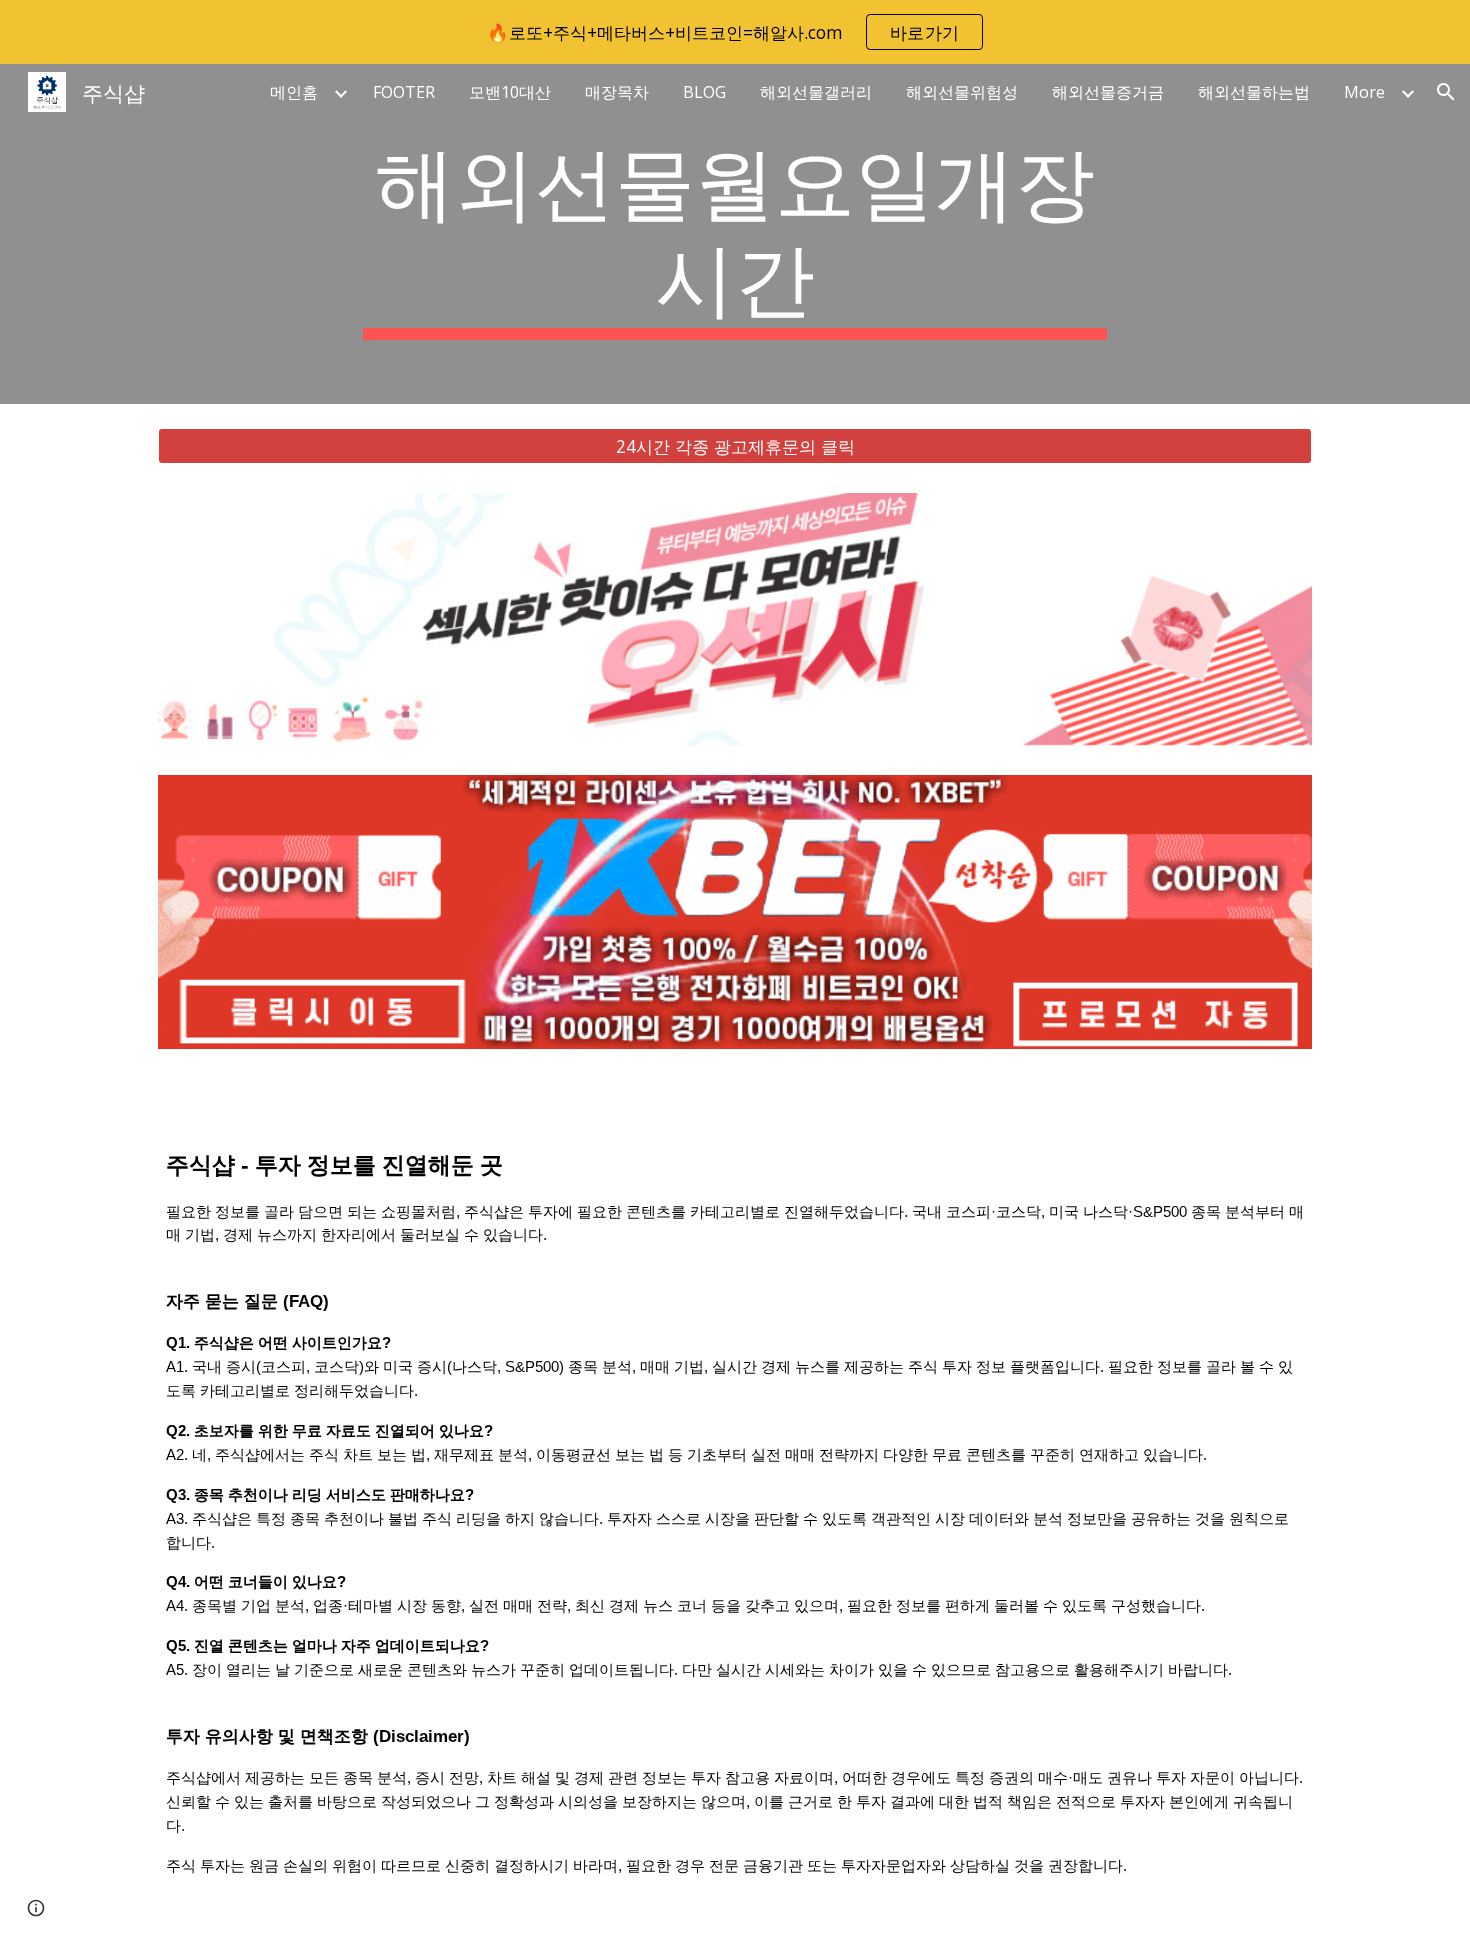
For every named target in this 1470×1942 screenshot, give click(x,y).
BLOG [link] (704, 92)
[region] (735, 32)
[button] (1446, 92)
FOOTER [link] (404, 92)
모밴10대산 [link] (510, 92)
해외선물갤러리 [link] (816, 92)
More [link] (1364, 92)
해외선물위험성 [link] (962, 92)
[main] (735, 234)
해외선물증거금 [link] (1108, 92)
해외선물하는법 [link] (1254, 92)
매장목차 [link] (617, 92)
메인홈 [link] (294, 92)
